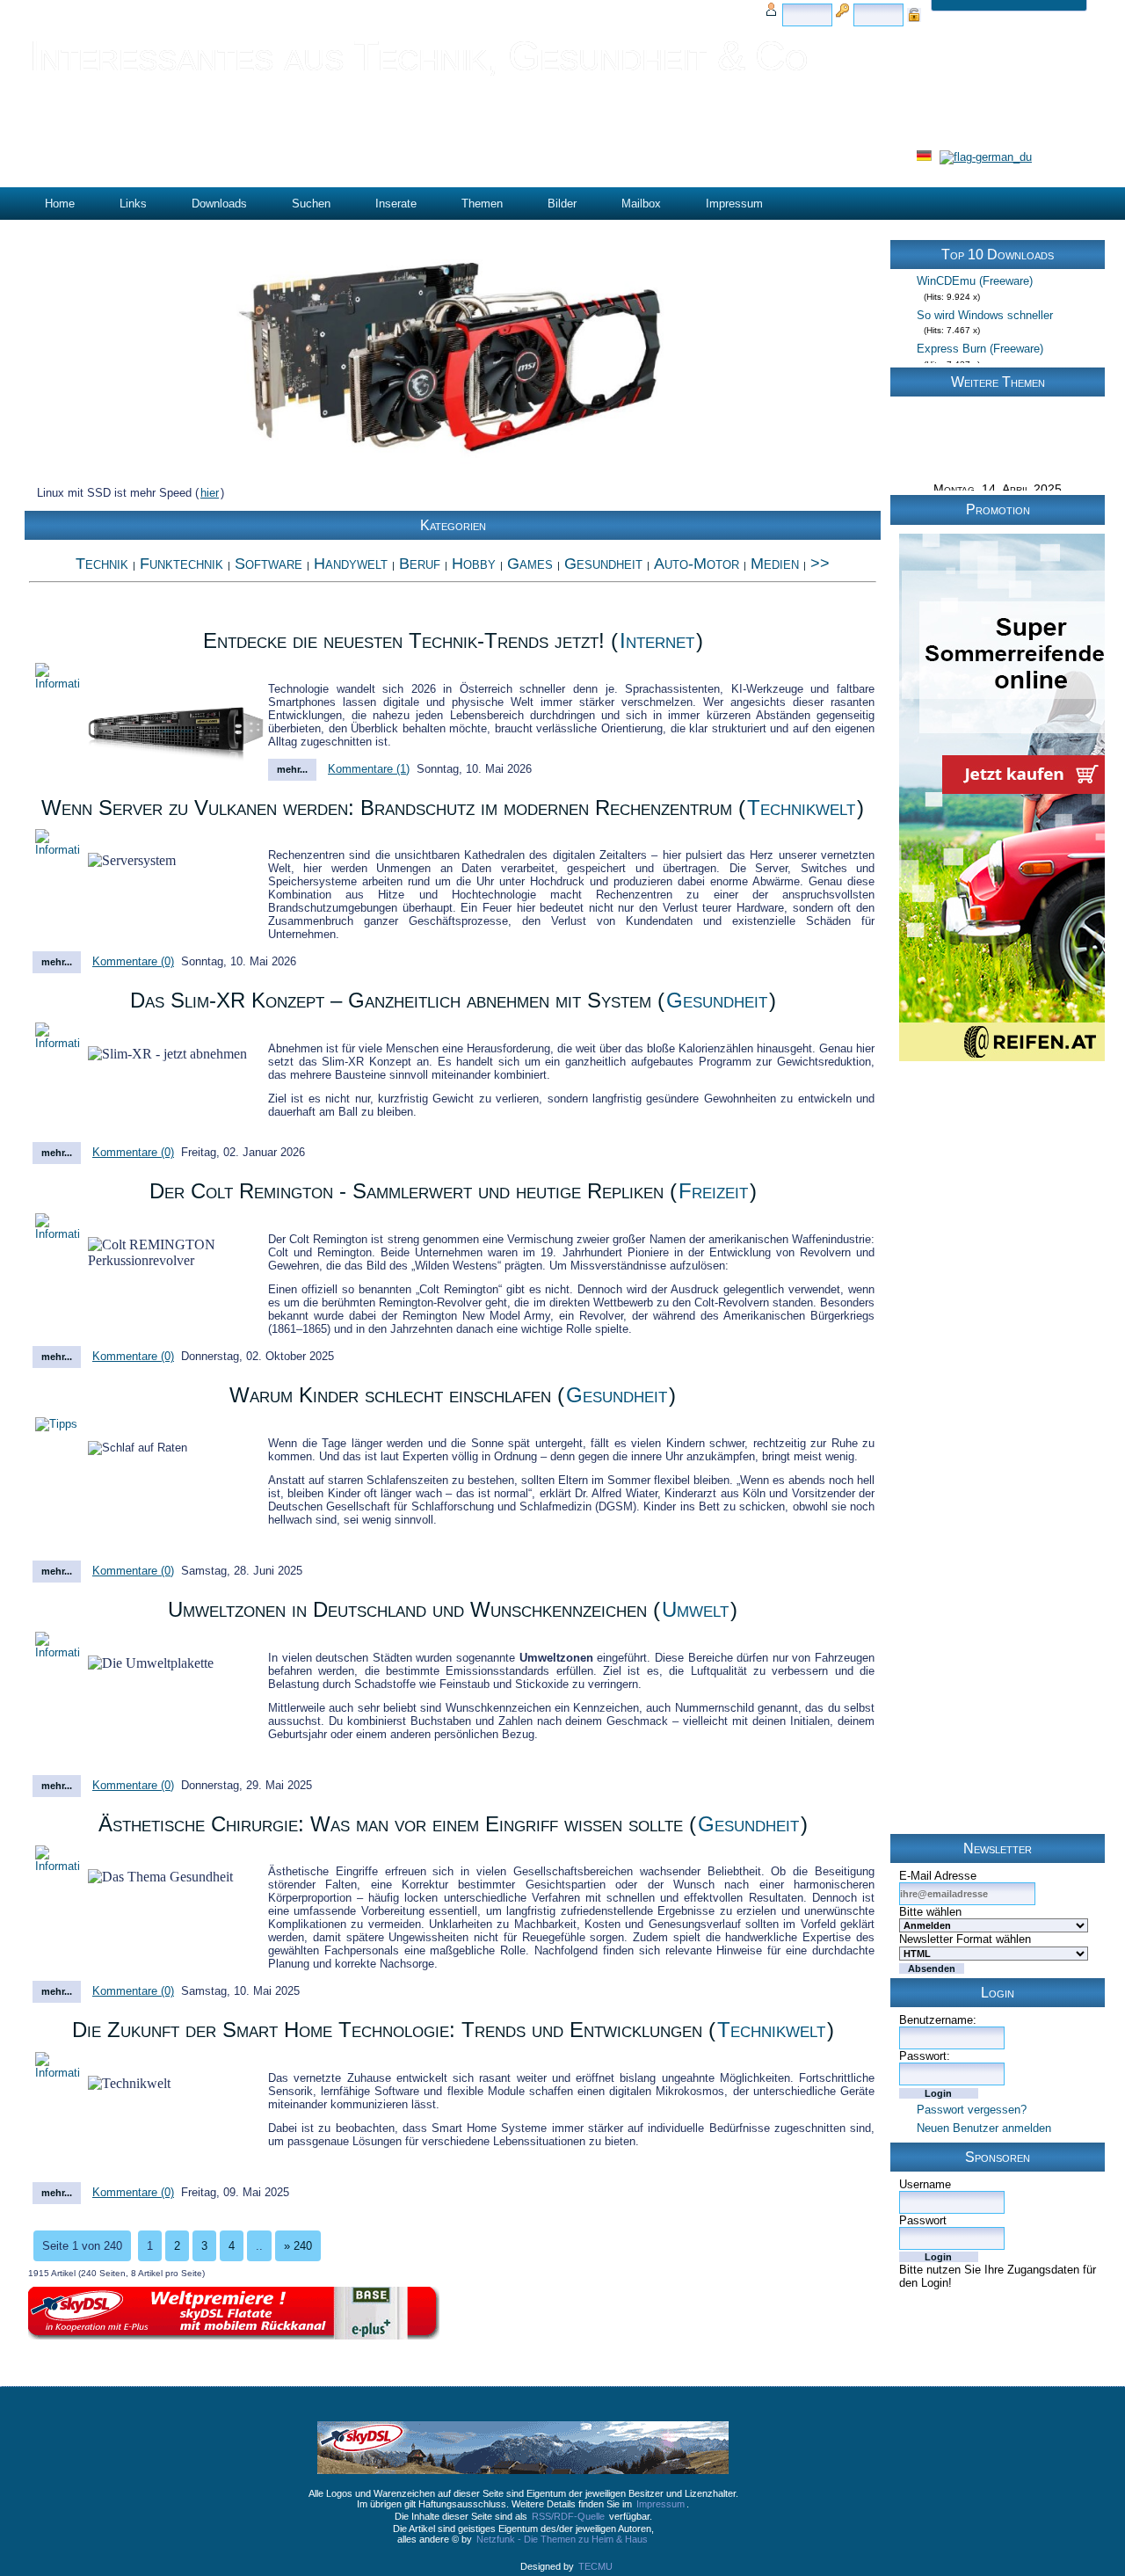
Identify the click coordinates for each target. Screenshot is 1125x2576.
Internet (657, 640)
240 (298, 2246)
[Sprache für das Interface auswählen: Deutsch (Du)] (986, 157)
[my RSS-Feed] (1030, 2433)
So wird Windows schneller (985, 294)
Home (60, 204)
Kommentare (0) (133, 961)
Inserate (396, 204)
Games (530, 564)
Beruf (420, 564)
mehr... (292, 769)
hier (210, 493)
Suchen (311, 204)
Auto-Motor (697, 564)
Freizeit (713, 1191)
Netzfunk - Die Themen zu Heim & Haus (562, 2539)
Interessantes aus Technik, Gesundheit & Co (418, 56)
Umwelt (695, 1609)
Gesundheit (603, 564)
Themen (482, 204)
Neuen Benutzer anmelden (984, 2128)
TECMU (595, 2566)
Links (133, 204)
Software (269, 564)
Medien (775, 564)
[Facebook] (1077, 2433)
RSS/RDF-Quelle (568, 2516)
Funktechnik (181, 564)
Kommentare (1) (369, 769)
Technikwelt (801, 808)
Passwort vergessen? (972, 2110)
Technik (102, 564)
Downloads (219, 204)
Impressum (734, 204)
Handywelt (351, 564)
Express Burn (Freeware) (980, 327)
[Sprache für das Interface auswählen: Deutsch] (925, 157)
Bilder (562, 204)
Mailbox (641, 204)
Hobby (474, 564)
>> (820, 564)
